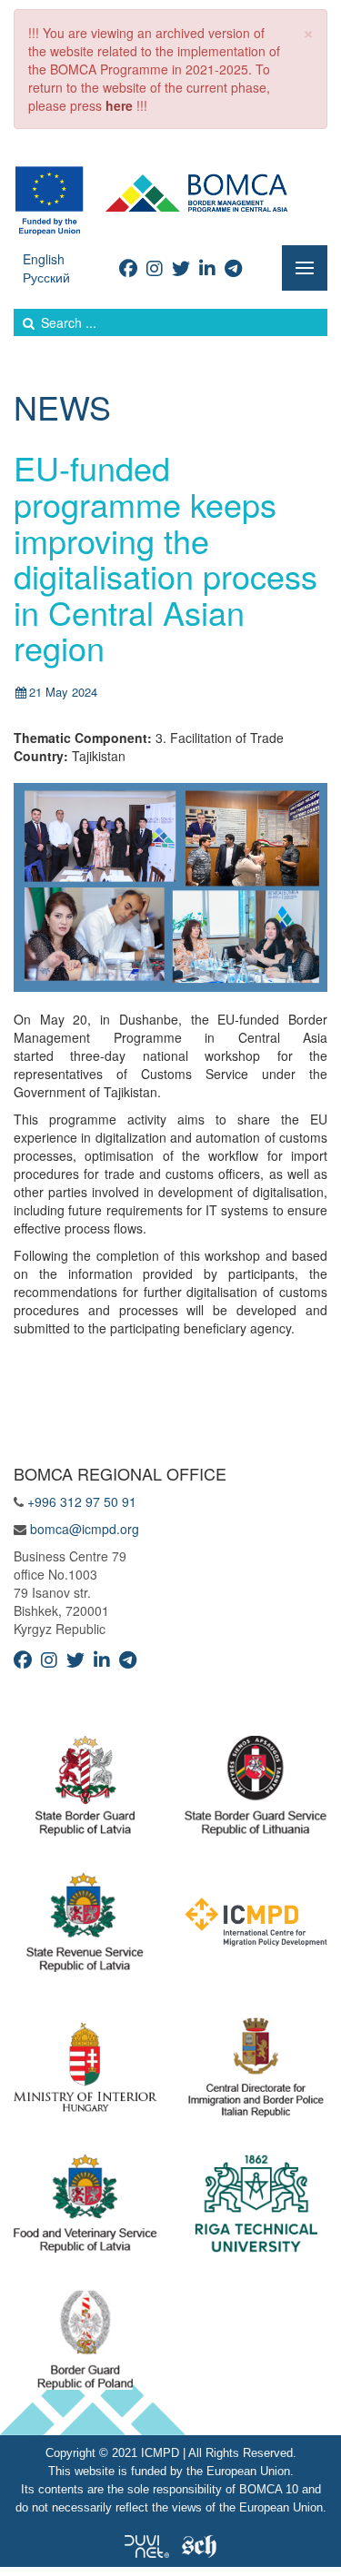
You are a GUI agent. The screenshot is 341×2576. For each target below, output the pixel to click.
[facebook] (128, 268)
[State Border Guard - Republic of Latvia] (85, 1790)
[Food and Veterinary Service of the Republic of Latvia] (85, 2208)
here (119, 105)
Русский (46, 277)
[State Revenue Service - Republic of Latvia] (85, 1927)
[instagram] (155, 268)
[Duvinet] (147, 2544)
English (44, 259)
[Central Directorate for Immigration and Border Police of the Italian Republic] (256, 2072)
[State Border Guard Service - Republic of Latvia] (256, 1790)
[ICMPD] (256, 1927)
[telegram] (233, 268)
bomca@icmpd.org (85, 1529)
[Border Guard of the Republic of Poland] (85, 2344)
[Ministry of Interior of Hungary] (85, 2072)
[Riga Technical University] (256, 2208)
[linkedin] (207, 268)
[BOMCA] (170, 199)
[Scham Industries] (199, 2544)
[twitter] (181, 268)
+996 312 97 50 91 (82, 1501)
